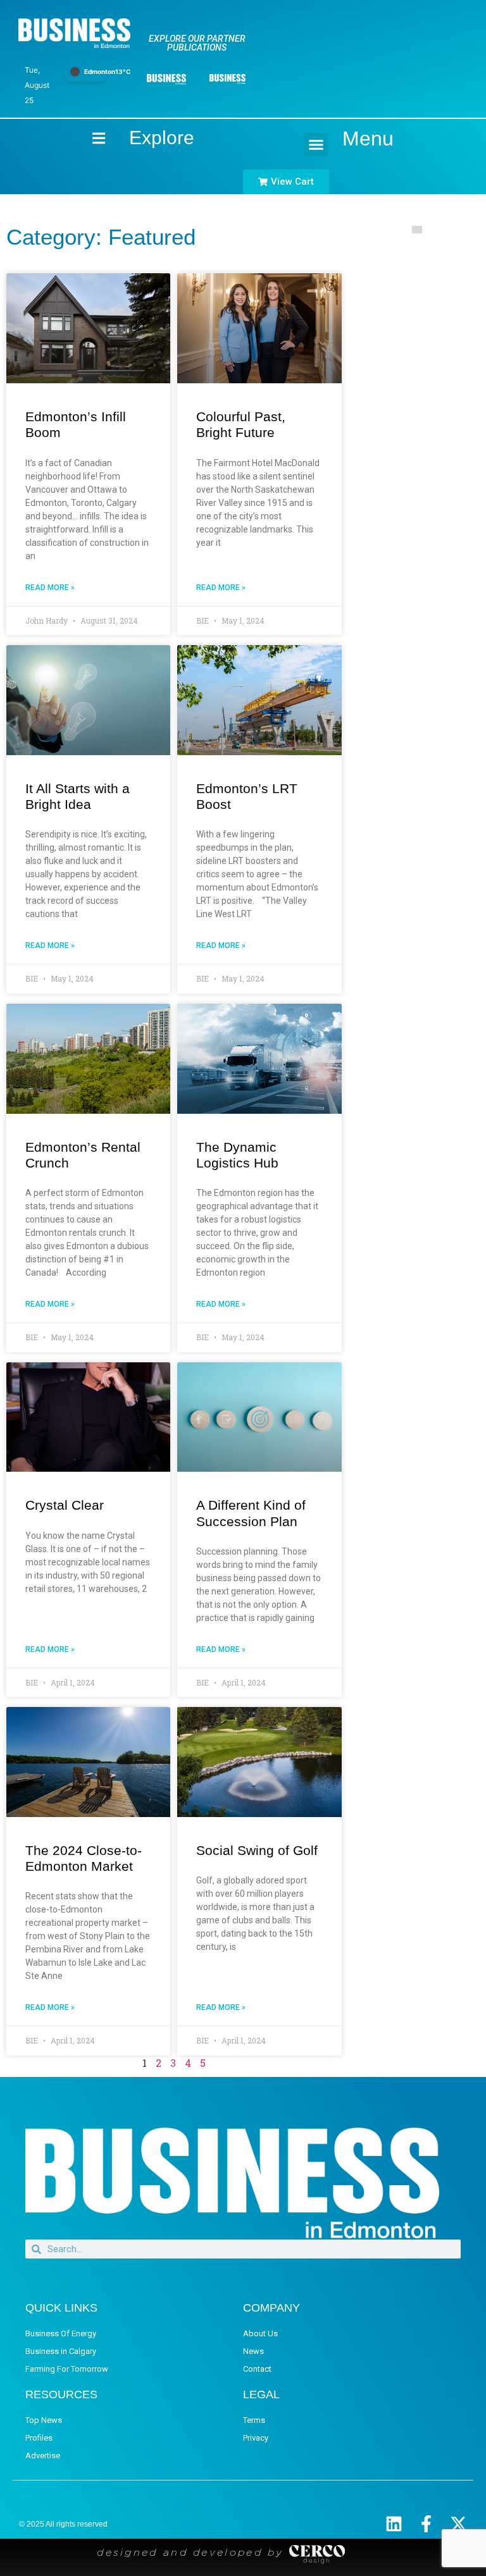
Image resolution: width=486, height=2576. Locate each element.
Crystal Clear (65, 1505)
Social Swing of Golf (257, 1850)
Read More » (50, 588)
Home (88, 138)
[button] (316, 145)
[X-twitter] (458, 2524)
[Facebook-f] (426, 2524)
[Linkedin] (394, 2524)
